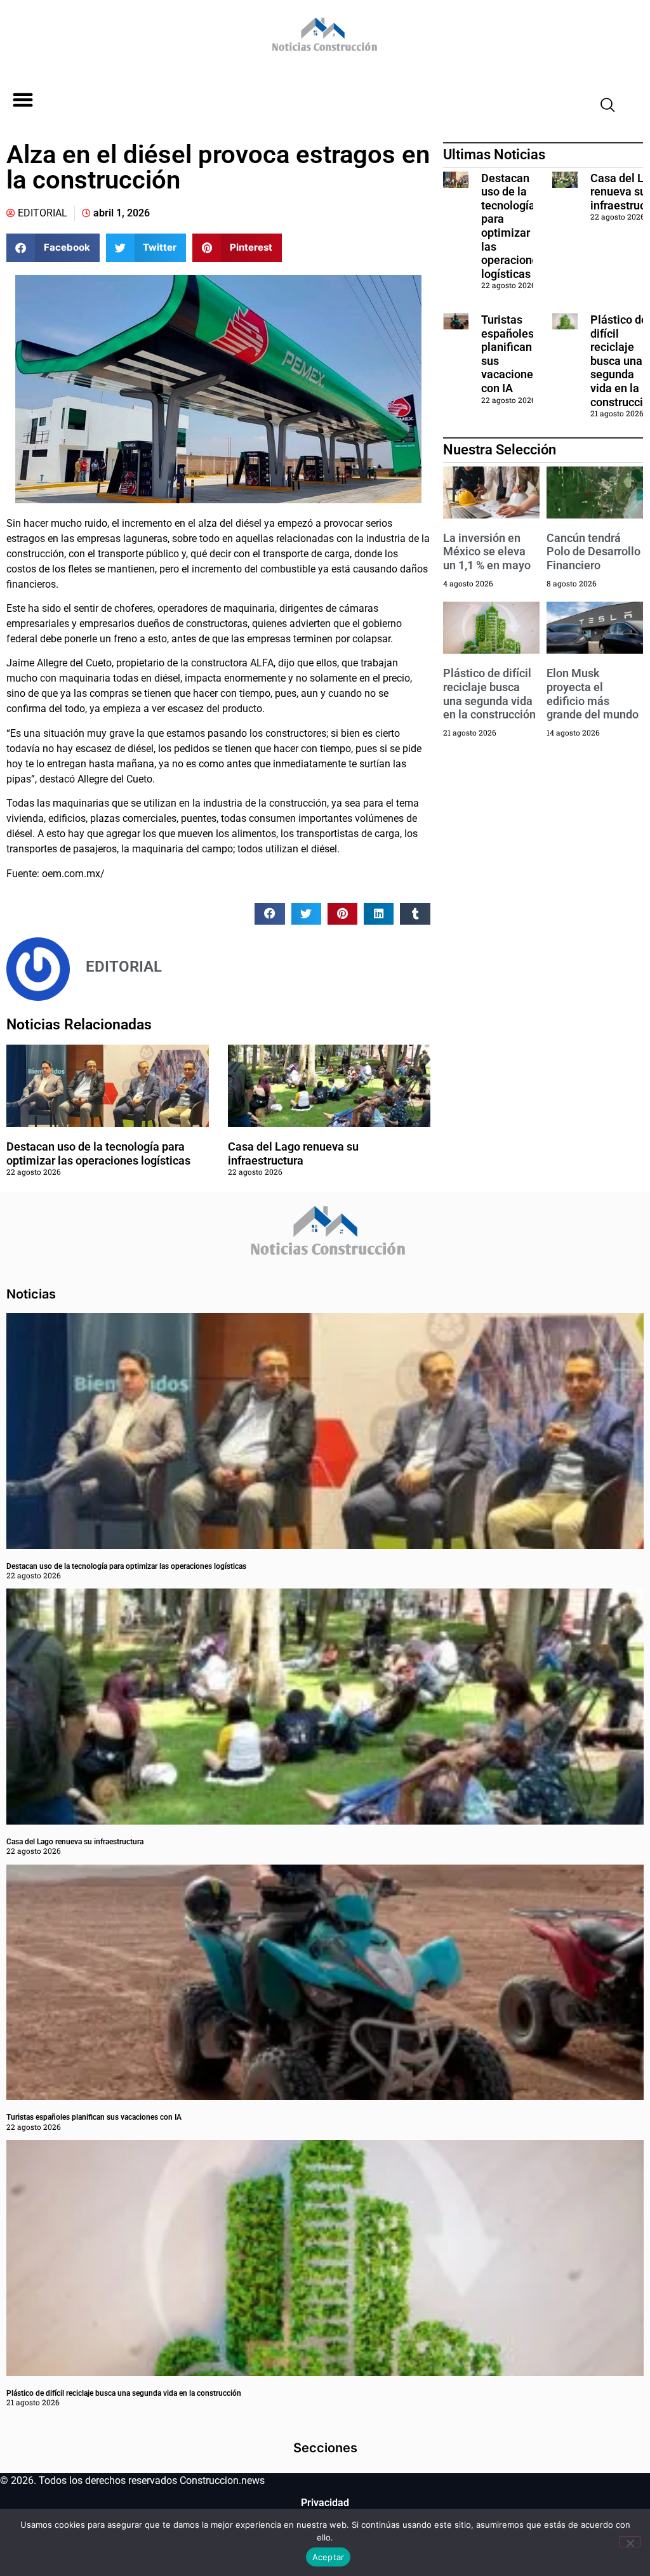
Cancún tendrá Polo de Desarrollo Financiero (594, 552)
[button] (23, 100)
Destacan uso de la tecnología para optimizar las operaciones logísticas (98, 1153)
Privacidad (325, 2503)
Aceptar (328, 2557)
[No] (630, 2542)
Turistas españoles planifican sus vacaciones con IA (94, 2117)
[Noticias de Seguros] (323, 39)
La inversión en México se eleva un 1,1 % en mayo (487, 552)
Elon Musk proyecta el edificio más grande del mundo (593, 694)
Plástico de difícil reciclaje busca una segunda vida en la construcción (489, 694)
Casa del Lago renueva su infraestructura (293, 1153)
